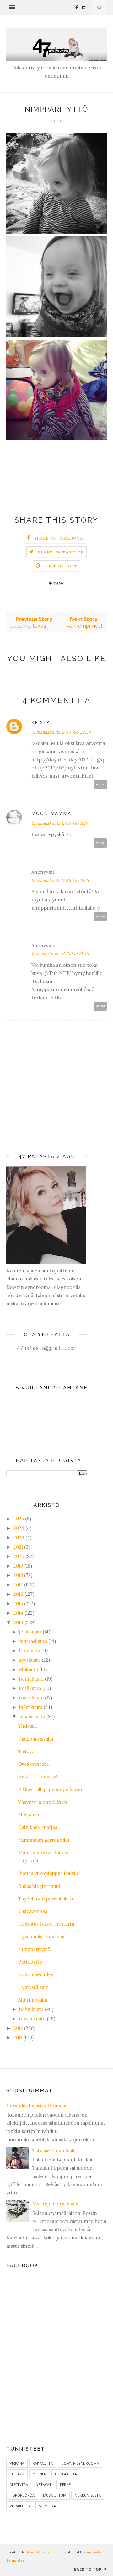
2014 (18, 1613)
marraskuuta (33, 1641)
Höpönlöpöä (22, 2495)
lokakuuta (30, 1651)
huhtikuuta (31, 1707)
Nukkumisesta (88, 2495)
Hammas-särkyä (36, 1974)
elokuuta (29, 1669)
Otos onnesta (33, 1764)
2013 (18, 1622)
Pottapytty (30, 1962)
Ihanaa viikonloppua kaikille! (49, 1873)
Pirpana (17, 2463)
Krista (41, 722)
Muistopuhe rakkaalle (56, 2204)
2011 (18, 2038)
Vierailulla (20, 2506)
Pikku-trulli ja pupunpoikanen (51, 1789)
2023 (19, 1538)
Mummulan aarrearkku (44, 1840)
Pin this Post (61, 566)
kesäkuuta (30, 1688)
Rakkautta (43, 2463)
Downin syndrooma (80, 2463)
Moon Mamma (51, 813)
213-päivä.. (30, 1815)
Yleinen (40, 2474)
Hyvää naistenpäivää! (42, 1937)
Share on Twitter (61, 552)
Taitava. (27, 1751)
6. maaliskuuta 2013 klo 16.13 (60, 880)
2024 (19, 1528)
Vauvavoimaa (33, 1911)
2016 (18, 1594)
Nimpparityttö (34, 1949)
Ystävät (44, 2484)
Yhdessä (27, 1726)
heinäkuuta (31, 1679)
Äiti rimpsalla (33, 2000)
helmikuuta (31, 2009)
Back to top (88, 2569)
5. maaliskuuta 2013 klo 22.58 (61, 732)
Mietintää (19, 2484)
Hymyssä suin (33, 1987)
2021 (18, 1547)
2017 (18, 1585)
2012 (18, 2028)
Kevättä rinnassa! (38, 1777)
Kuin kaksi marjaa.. (39, 1827)
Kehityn (17, 2474)
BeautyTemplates (40, 2552)
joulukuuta (30, 1632)
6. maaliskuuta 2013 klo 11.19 (60, 823)
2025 (19, 1519)
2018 (18, 1575)
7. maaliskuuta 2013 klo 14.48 (60, 954)
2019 (18, 1566)
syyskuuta (30, 1660)
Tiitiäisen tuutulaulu (54, 2151)
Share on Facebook (59, 538)
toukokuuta (31, 1698)
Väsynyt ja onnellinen (43, 1802)
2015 (18, 1603)
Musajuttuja (55, 2495)
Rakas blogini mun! (39, 1886)
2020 (19, 1556)
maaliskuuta (32, 1717)
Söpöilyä (47, 2506)
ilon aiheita (66, 2474)
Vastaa (100, 784)
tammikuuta (32, 2019)
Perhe (65, 2484)
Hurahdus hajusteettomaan (37, 2106)
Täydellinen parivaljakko (46, 1899)
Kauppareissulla (36, 1739)
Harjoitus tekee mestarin (46, 1924)
